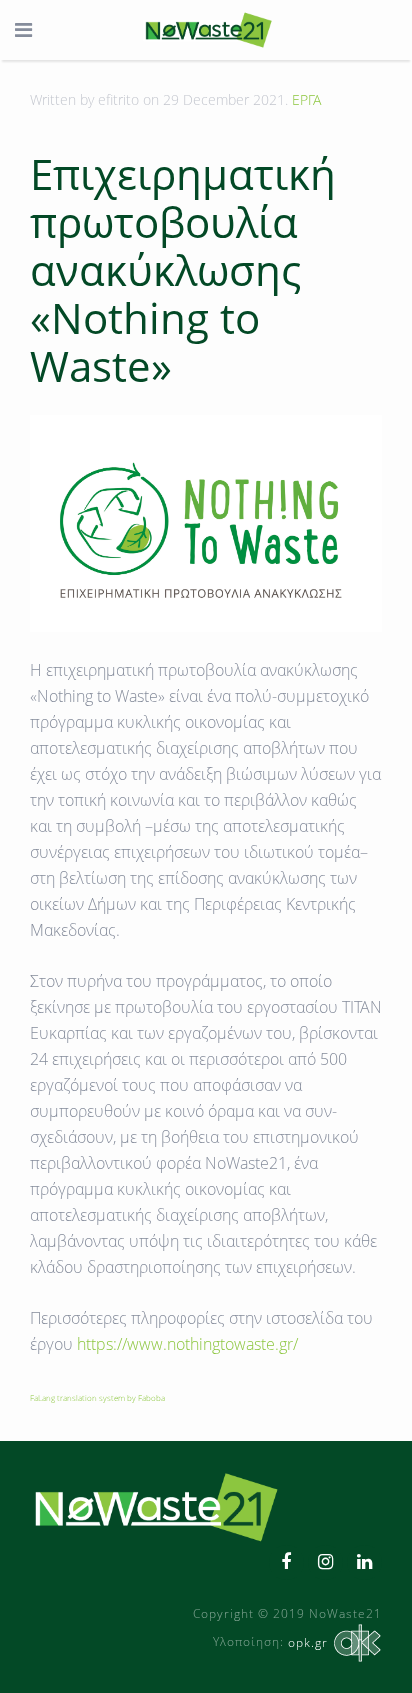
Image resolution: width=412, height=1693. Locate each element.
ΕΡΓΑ (306, 99)
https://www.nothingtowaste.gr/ (187, 1344)
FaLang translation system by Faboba (97, 1397)
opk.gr (308, 1642)
